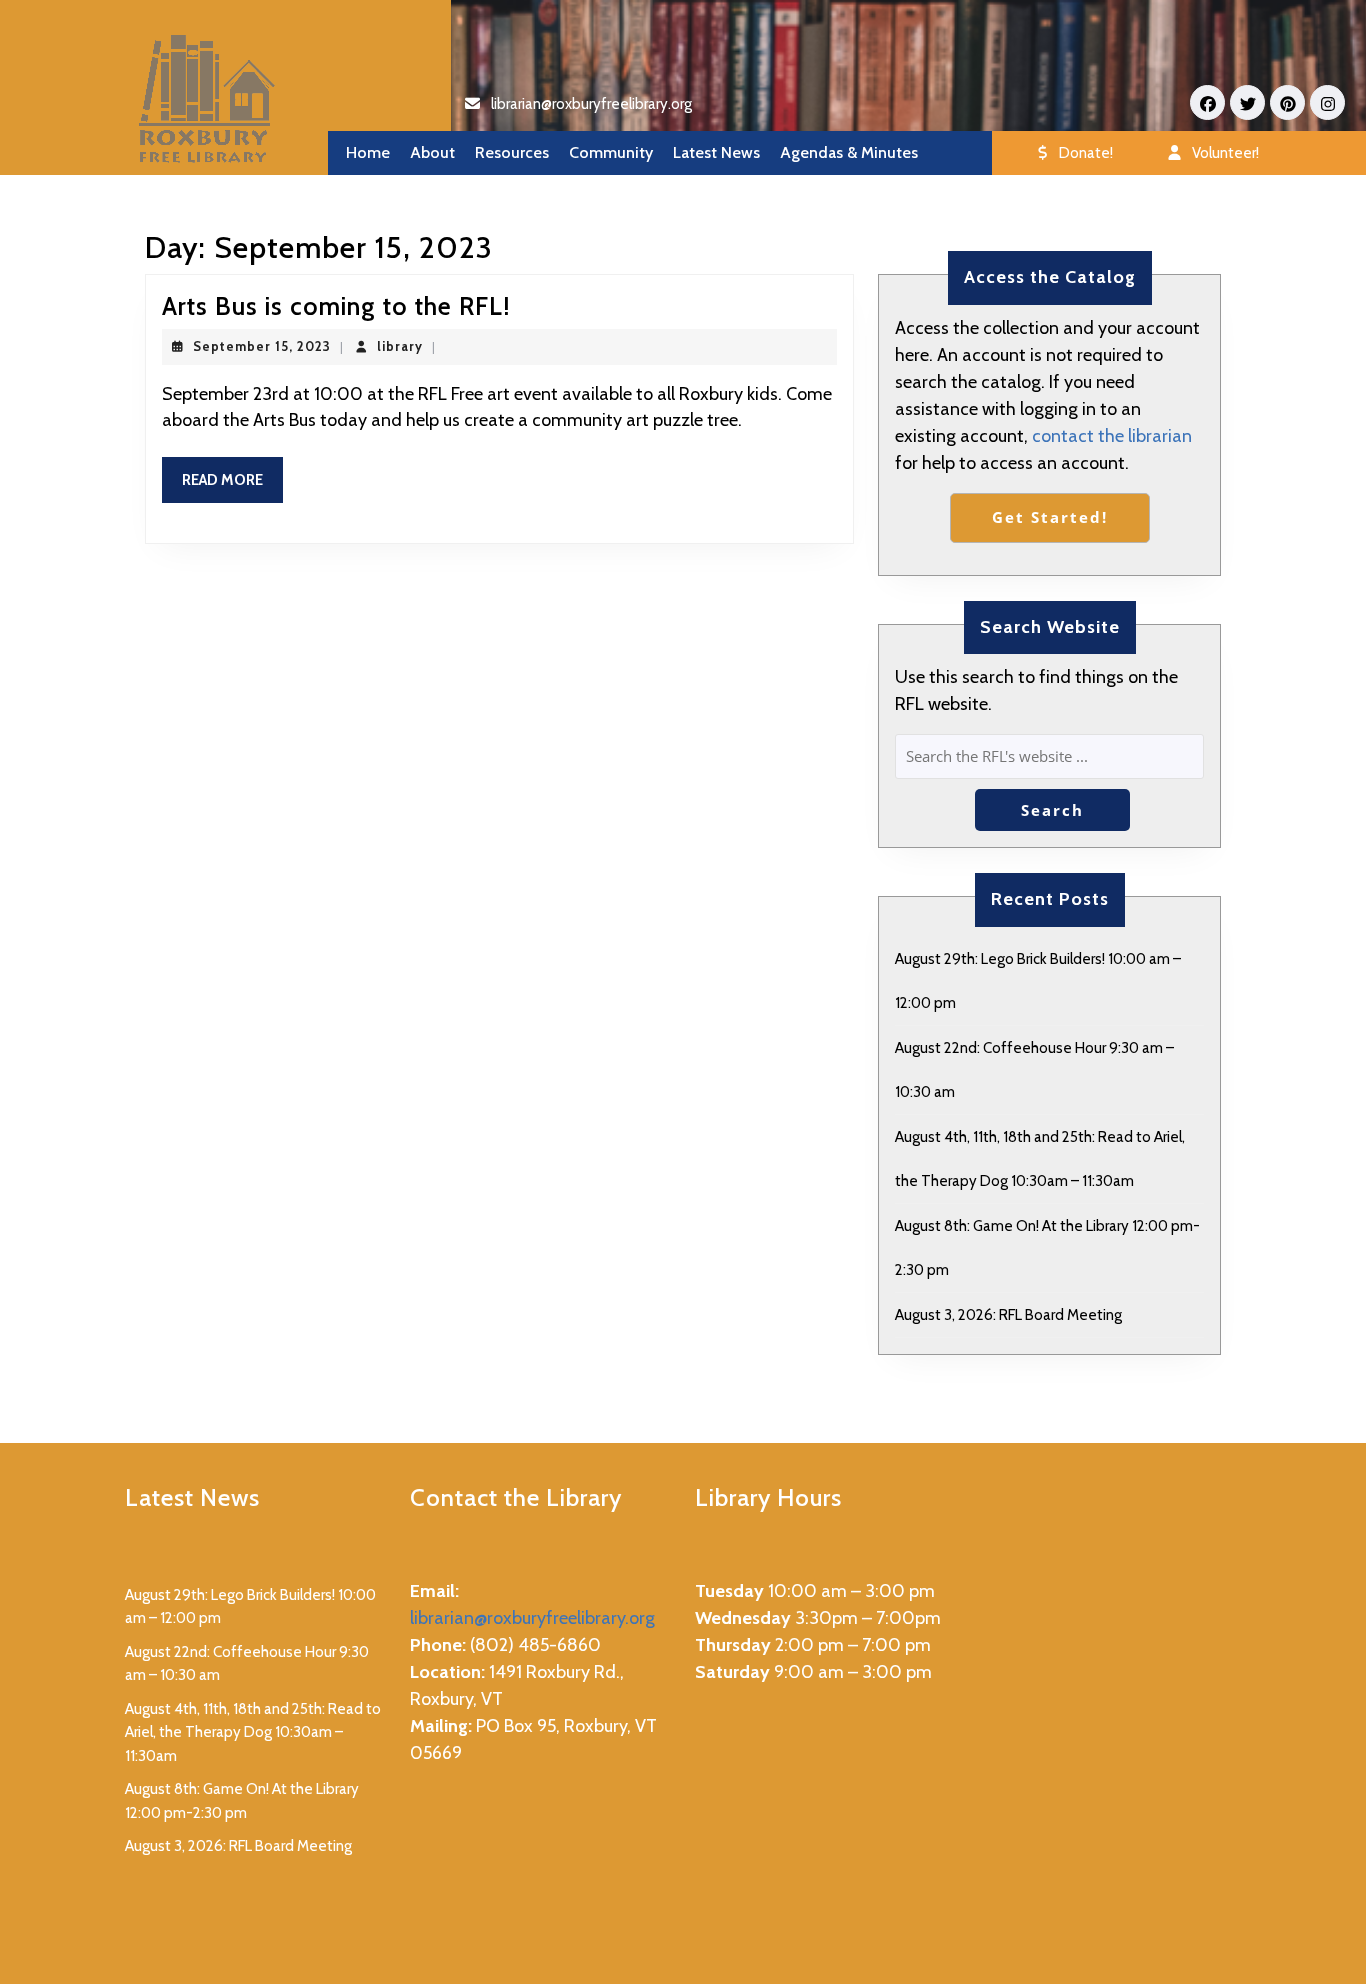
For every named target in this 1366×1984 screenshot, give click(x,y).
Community (611, 152)
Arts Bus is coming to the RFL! (336, 306)
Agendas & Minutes (849, 152)
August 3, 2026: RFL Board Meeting (1008, 1315)
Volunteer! (1225, 153)
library (400, 346)
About (432, 152)
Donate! (1086, 153)
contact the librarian (1112, 436)
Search (1052, 810)
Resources (512, 152)
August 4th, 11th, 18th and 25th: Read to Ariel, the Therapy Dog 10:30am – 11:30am (253, 1732)
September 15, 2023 (262, 346)
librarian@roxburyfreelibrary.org (591, 104)
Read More (232, 487)
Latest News (716, 152)
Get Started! (1050, 517)
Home (368, 152)
